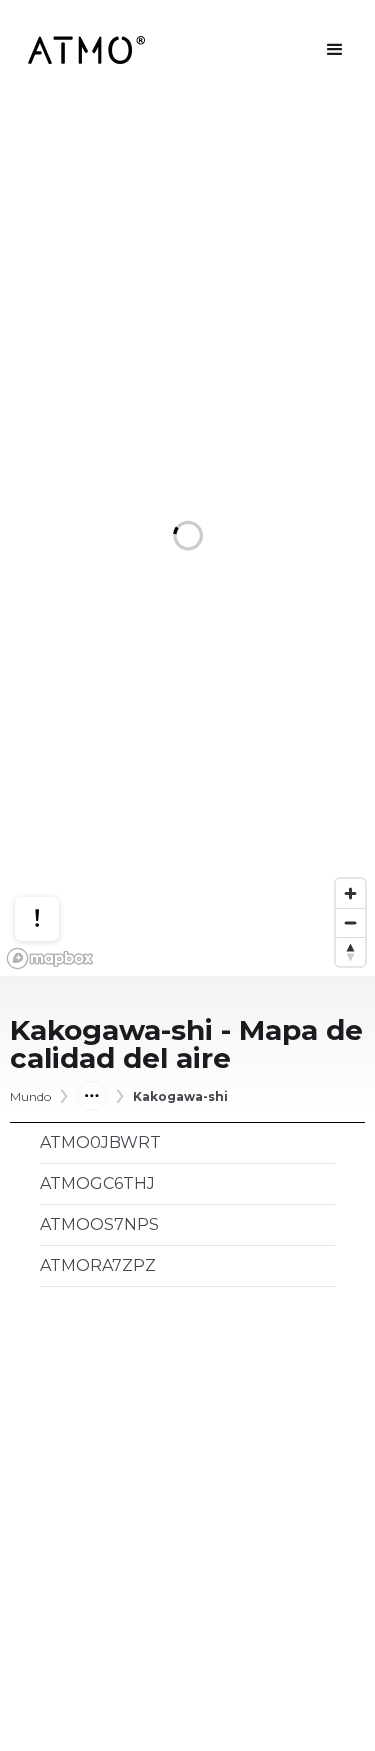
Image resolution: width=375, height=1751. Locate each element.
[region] (187, 538)
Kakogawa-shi (180, 1097)
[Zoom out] (350, 922)
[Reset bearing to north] (350, 951)
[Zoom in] (350, 893)
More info (56, 856)
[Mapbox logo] (50, 958)
